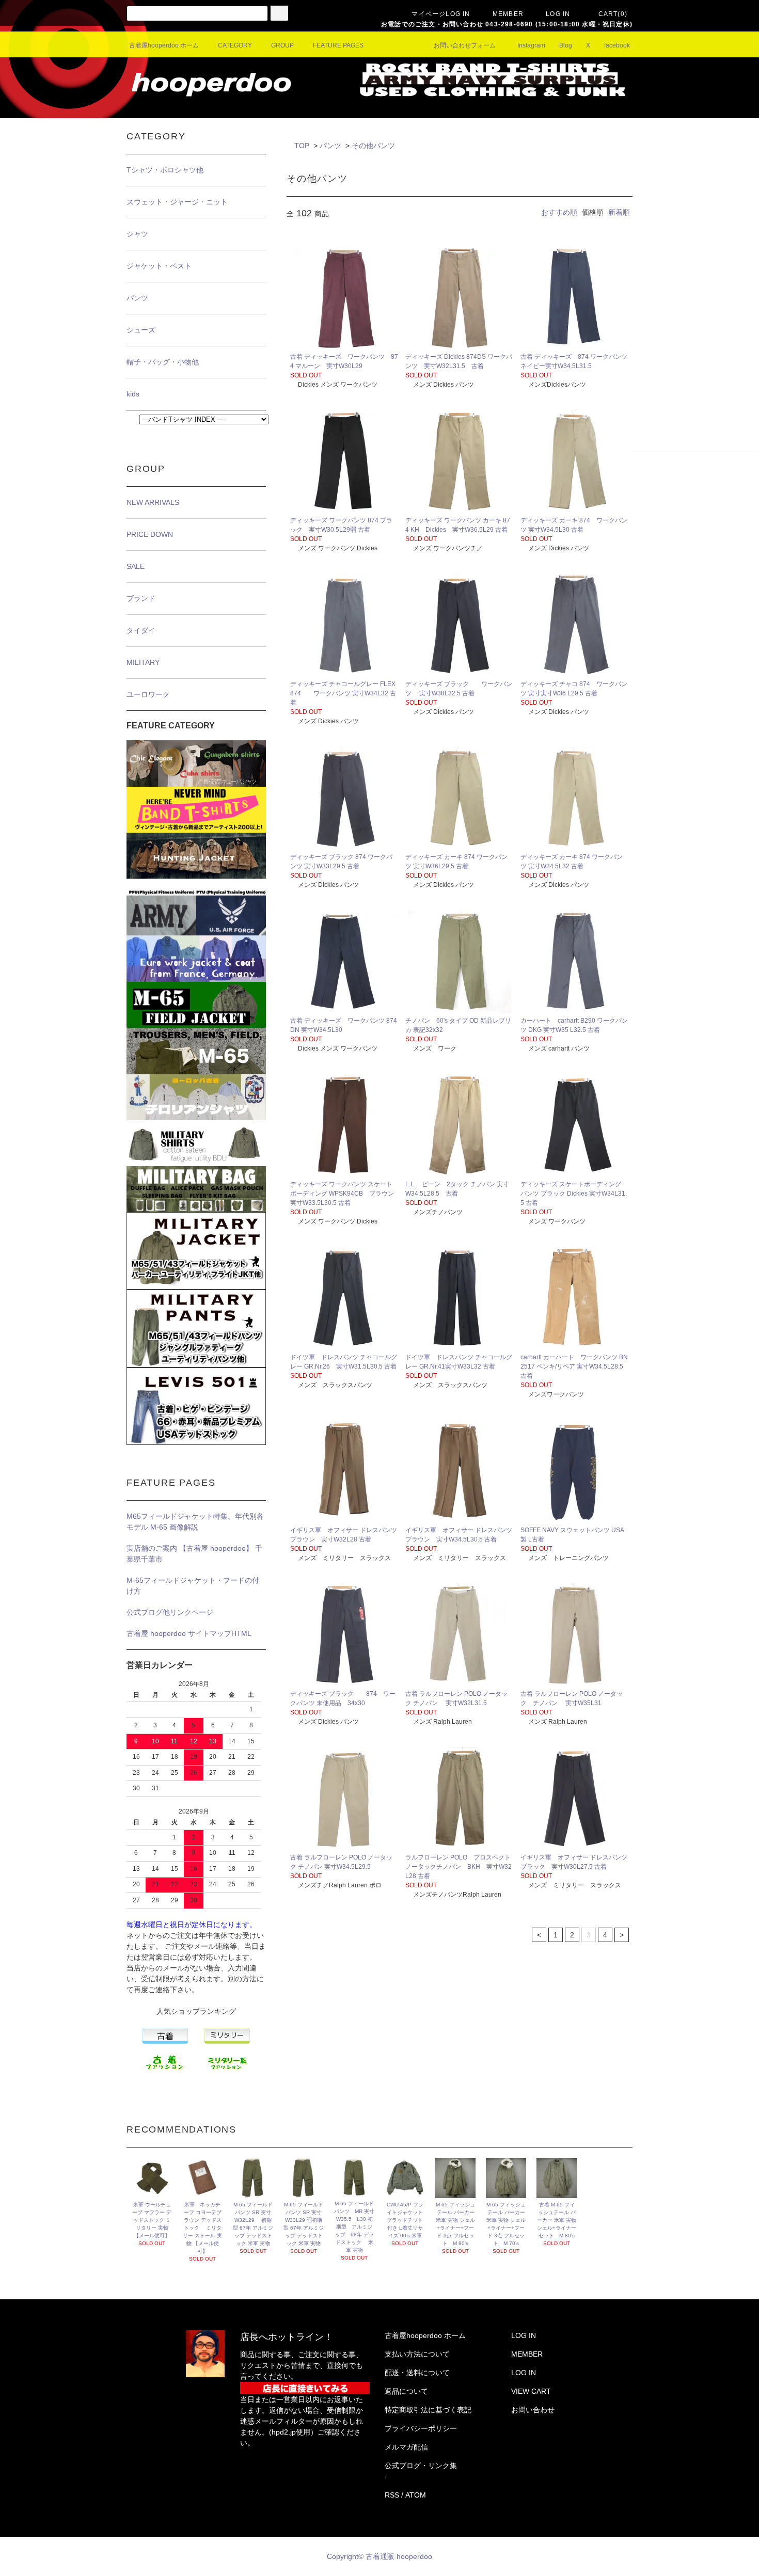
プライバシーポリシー (421, 2428)
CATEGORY (235, 45)
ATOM (416, 2495)
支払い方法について (417, 2354)
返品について (406, 2391)
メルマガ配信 (406, 2447)
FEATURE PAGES (338, 45)
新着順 (619, 212)
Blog (566, 45)
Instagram (531, 45)
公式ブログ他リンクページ (170, 1612)
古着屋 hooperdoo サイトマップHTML (189, 1633)
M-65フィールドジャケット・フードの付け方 (193, 1586)
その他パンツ (373, 146)
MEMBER (508, 14)
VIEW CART (531, 2391)
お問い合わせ (533, 2410)
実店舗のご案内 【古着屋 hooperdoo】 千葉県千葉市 (194, 1554)
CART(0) (613, 14)
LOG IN (558, 14)
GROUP (282, 45)
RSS (392, 2495)
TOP (302, 146)
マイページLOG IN (441, 14)
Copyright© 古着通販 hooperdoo (381, 2556)
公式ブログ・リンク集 (421, 2466)
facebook (617, 45)
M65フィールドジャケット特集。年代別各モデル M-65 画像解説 (195, 1522)
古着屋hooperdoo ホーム (164, 45)
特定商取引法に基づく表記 (428, 2410)
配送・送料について (417, 2373)
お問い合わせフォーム (465, 45)
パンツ (330, 146)
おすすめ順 (559, 212)
